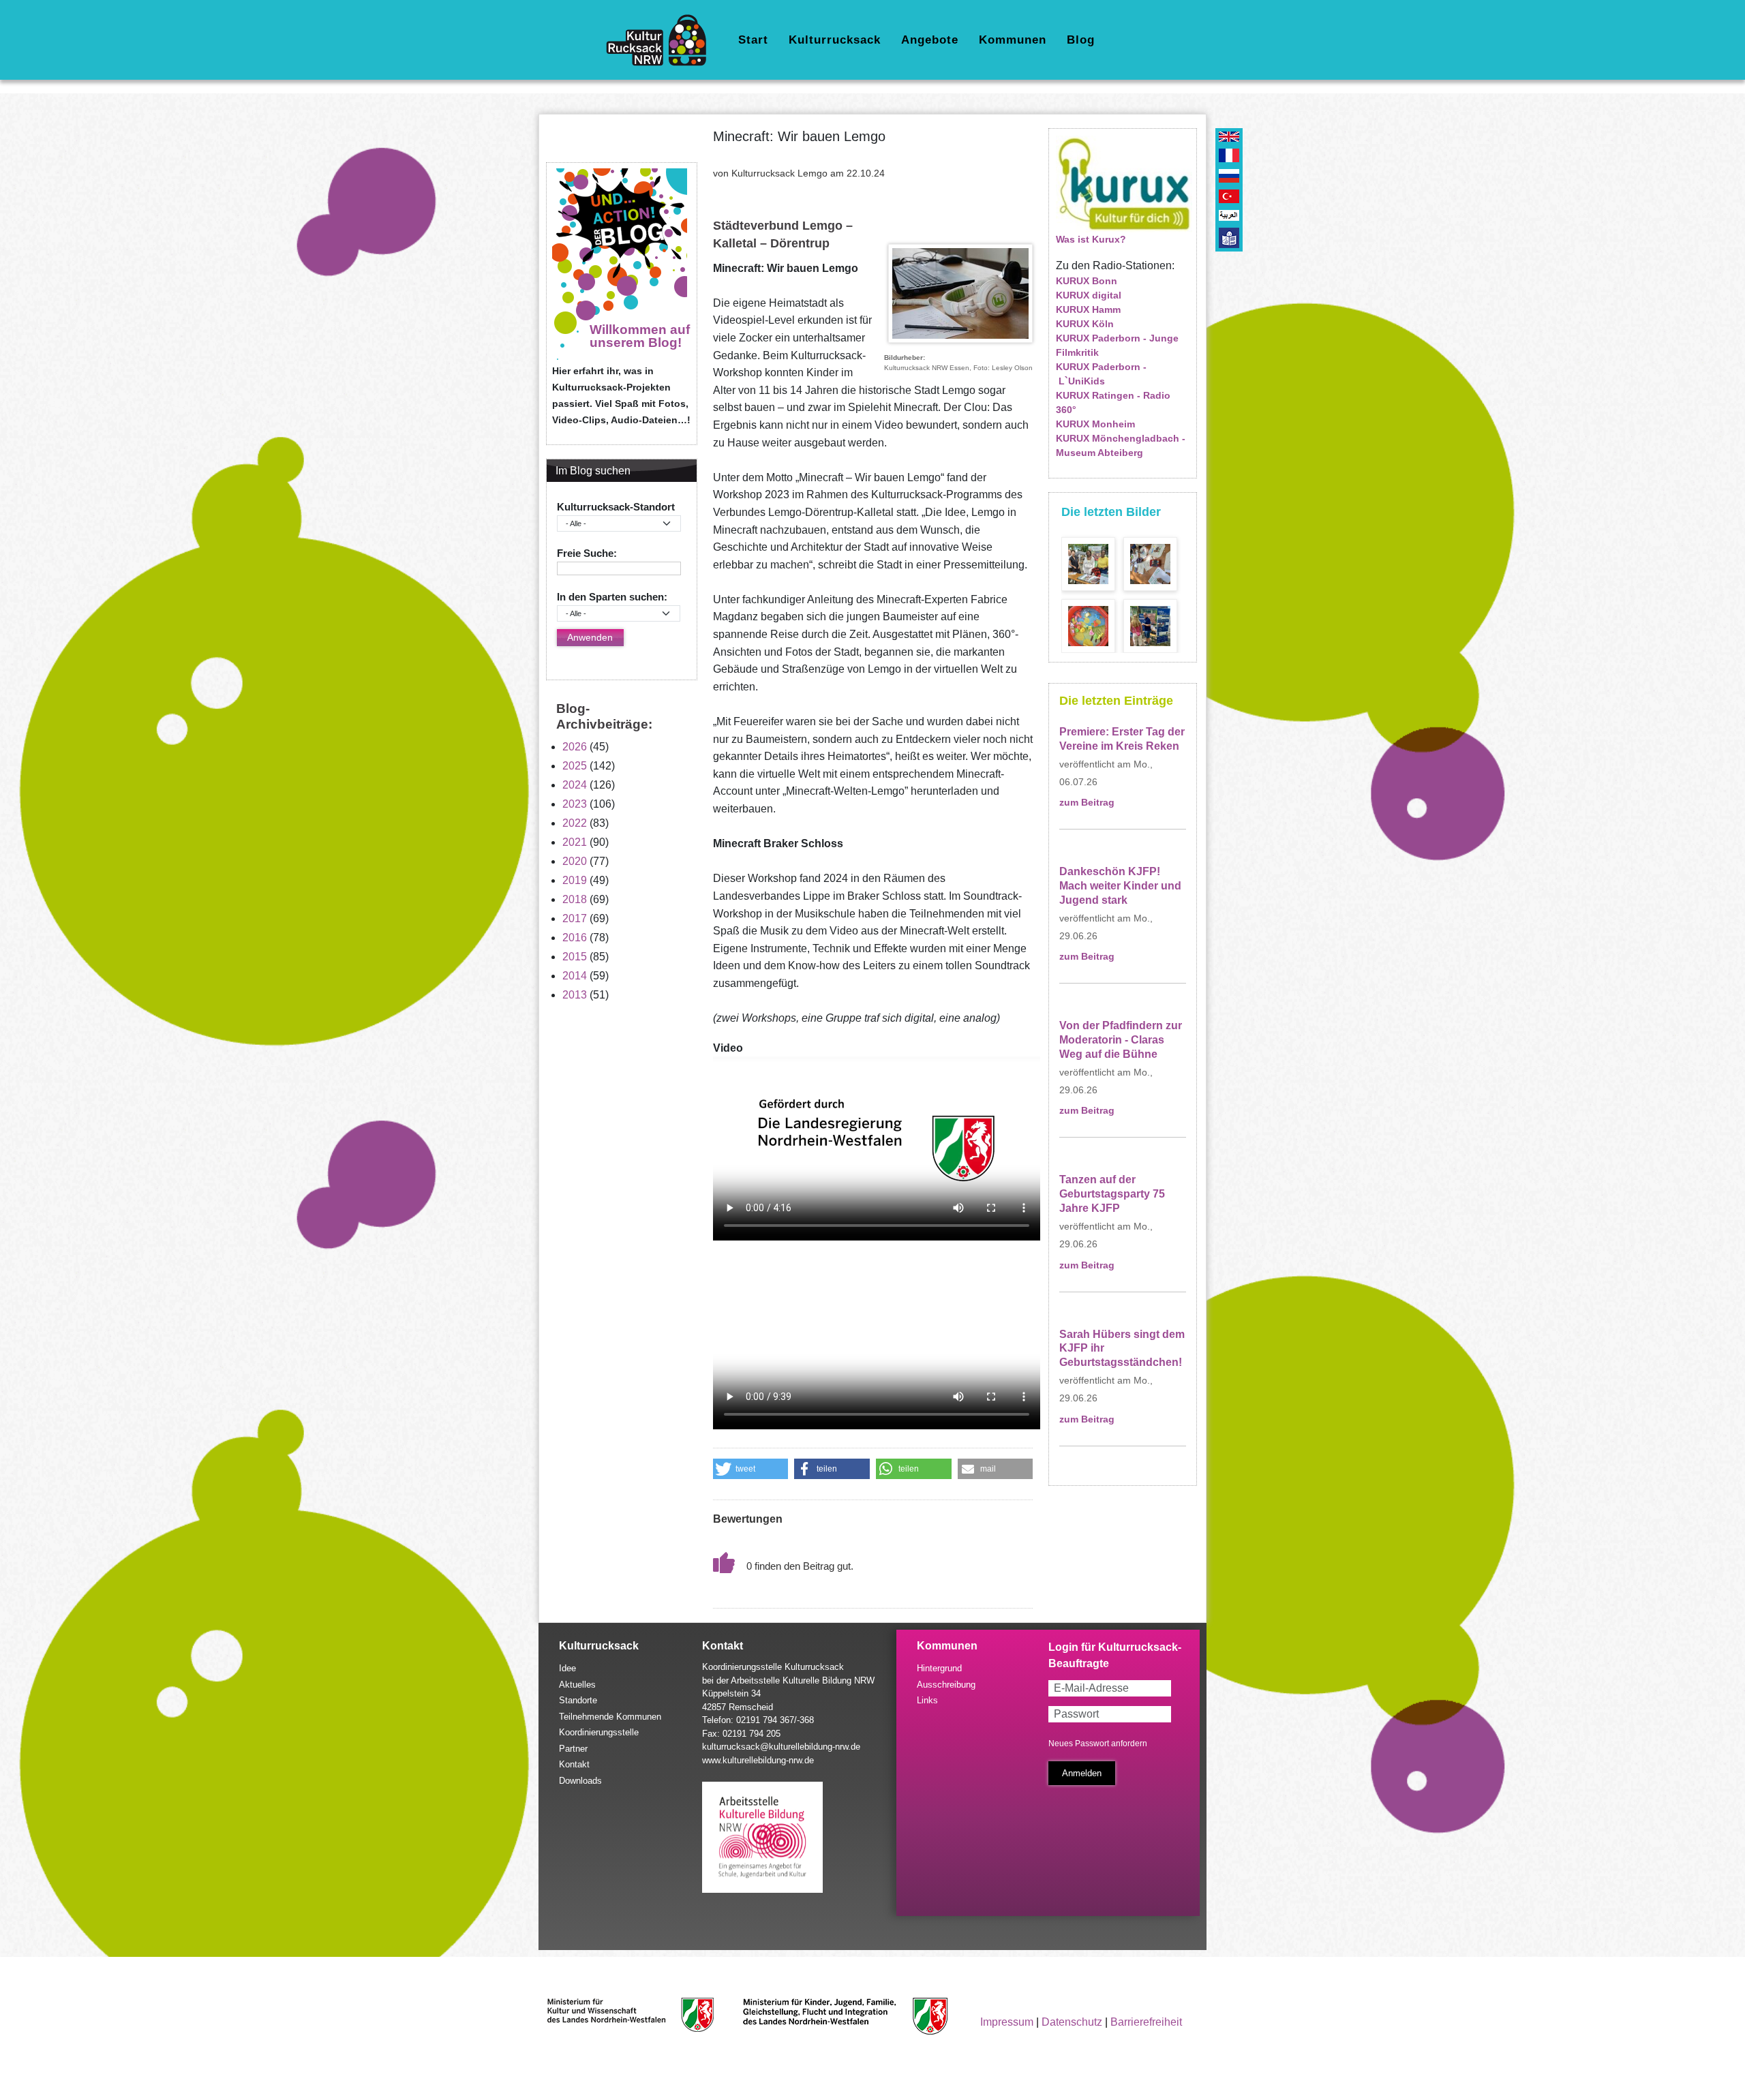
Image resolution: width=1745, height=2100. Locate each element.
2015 (575, 957)
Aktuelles (577, 1685)
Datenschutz (1072, 2022)
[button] (751, 1469)
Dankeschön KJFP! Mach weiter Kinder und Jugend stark (1120, 886)
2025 (575, 766)
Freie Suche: (587, 553)
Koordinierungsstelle (599, 1732)
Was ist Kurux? (1091, 239)
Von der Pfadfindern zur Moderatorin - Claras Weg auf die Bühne (1121, 1040)
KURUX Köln (1085, 324)
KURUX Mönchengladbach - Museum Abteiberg (1121, 445)
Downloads (580, 1781)
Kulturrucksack (835, 40)
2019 (575, 880)
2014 (575, 976)
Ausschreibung (946, 1685)
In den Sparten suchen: (612, 597)
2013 (575, 995)
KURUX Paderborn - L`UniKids (1101, 374)
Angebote (930, 40)
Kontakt (574, 1764)
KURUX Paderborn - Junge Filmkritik (1117, 345)
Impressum (1007, 2022)
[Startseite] (662, 40)
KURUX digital (1089, 295)
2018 (575, 899)
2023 (575, 804)
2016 (575, 938)
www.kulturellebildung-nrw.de (758, 1760)
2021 (575, 842)
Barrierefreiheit (1146, 2022)
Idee (567, 1668)
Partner (573, 1749)
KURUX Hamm (1088, 309)
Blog (1081, 40)
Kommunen (1013, 40)
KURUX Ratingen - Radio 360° (1113, 402)
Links (927, 1700)
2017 (575, 918)
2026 (575, 747)
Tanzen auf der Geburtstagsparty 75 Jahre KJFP (1112, 1194)
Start (753, 40)
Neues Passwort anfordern (1098, 1744)
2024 (575, 785)
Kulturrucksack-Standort (616, 507)
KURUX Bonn (1087, 281)
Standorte (578, 1700)
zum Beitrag (1087, 803)
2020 (575, 861)
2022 (575, 823)
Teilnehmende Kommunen (610, 1717)
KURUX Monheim (1095, 424)
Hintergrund (939, 1668)
